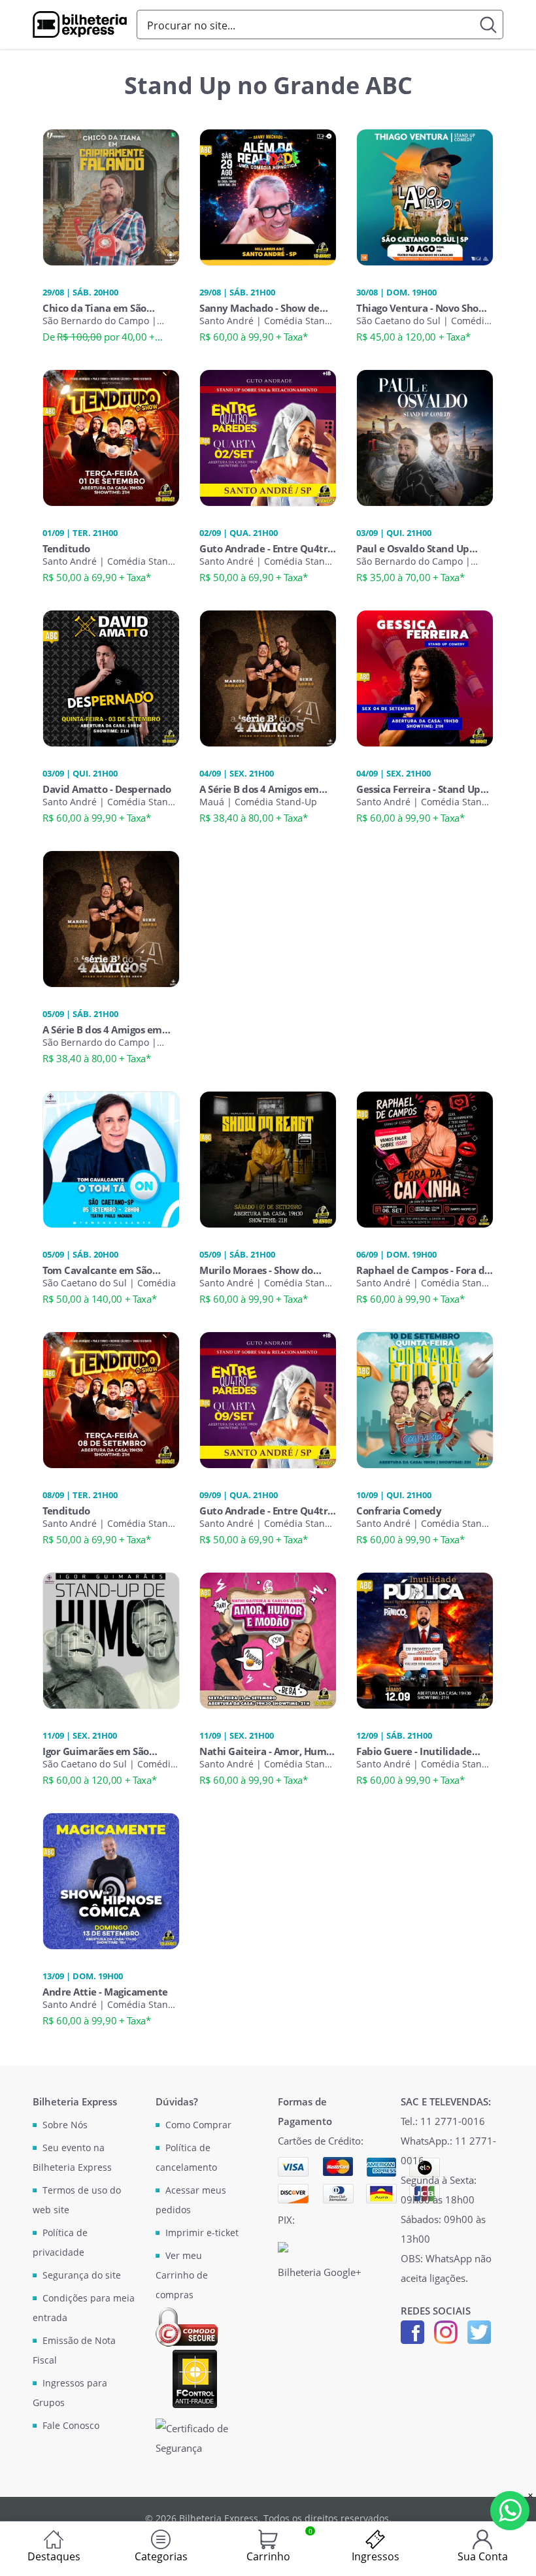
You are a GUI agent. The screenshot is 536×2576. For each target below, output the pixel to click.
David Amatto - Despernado (107, 789)
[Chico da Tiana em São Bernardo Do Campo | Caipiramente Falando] (111, 196)
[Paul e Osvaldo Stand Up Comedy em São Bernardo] (425, 437)
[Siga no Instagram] (446, 2331)
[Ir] (489, 25)
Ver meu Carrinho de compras (182, 2275)
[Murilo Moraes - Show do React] (268, 1158)
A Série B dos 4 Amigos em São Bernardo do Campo (102, 1029)
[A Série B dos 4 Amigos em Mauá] (268, 677)
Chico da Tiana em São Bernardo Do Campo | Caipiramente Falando (94, 308)
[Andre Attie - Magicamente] (111, 1880)
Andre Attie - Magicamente (105, 1992)
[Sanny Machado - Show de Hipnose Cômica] (268, 196)
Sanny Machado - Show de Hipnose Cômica (260, 308)
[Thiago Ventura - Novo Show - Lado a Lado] (425, 196)
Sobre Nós (65, 2125)
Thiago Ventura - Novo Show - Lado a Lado (424, 308)
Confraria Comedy (399, 1511)
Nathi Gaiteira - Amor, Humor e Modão (268, 1751)
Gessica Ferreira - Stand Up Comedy (418, 789)
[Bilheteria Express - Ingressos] (80, 25)
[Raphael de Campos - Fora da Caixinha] (425, 1158)
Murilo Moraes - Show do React (256, 1270)
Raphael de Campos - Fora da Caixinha (423, 1270)
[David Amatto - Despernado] (111, 677)
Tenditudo (66, 548)
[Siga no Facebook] (412, 2331)
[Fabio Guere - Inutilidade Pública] (425, 1639)
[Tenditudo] (111, 437)
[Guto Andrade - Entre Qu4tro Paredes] (268, 437)
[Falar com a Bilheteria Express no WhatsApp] (510, 2511)
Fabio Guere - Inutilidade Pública (414, 1751)
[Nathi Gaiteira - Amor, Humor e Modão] (268, 1639)
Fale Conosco (71, 2425)
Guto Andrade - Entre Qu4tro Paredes (266, 548)
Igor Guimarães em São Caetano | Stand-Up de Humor (96, 1751)
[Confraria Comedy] (425, 1399)
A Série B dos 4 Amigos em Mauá (259, 789)
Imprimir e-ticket (202, 2233)
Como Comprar (198, 2125)
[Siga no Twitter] (479, 2331)
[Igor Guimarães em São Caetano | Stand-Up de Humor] (111, 1639)
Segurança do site (82, 2275)
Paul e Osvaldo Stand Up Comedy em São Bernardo (416, 548)
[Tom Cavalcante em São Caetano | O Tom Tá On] (111, 1158)
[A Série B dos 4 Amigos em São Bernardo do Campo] (111, 918)
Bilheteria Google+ (320, 2272)
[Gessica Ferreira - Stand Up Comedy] (425, 677)
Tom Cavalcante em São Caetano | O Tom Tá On (97, 1270)
